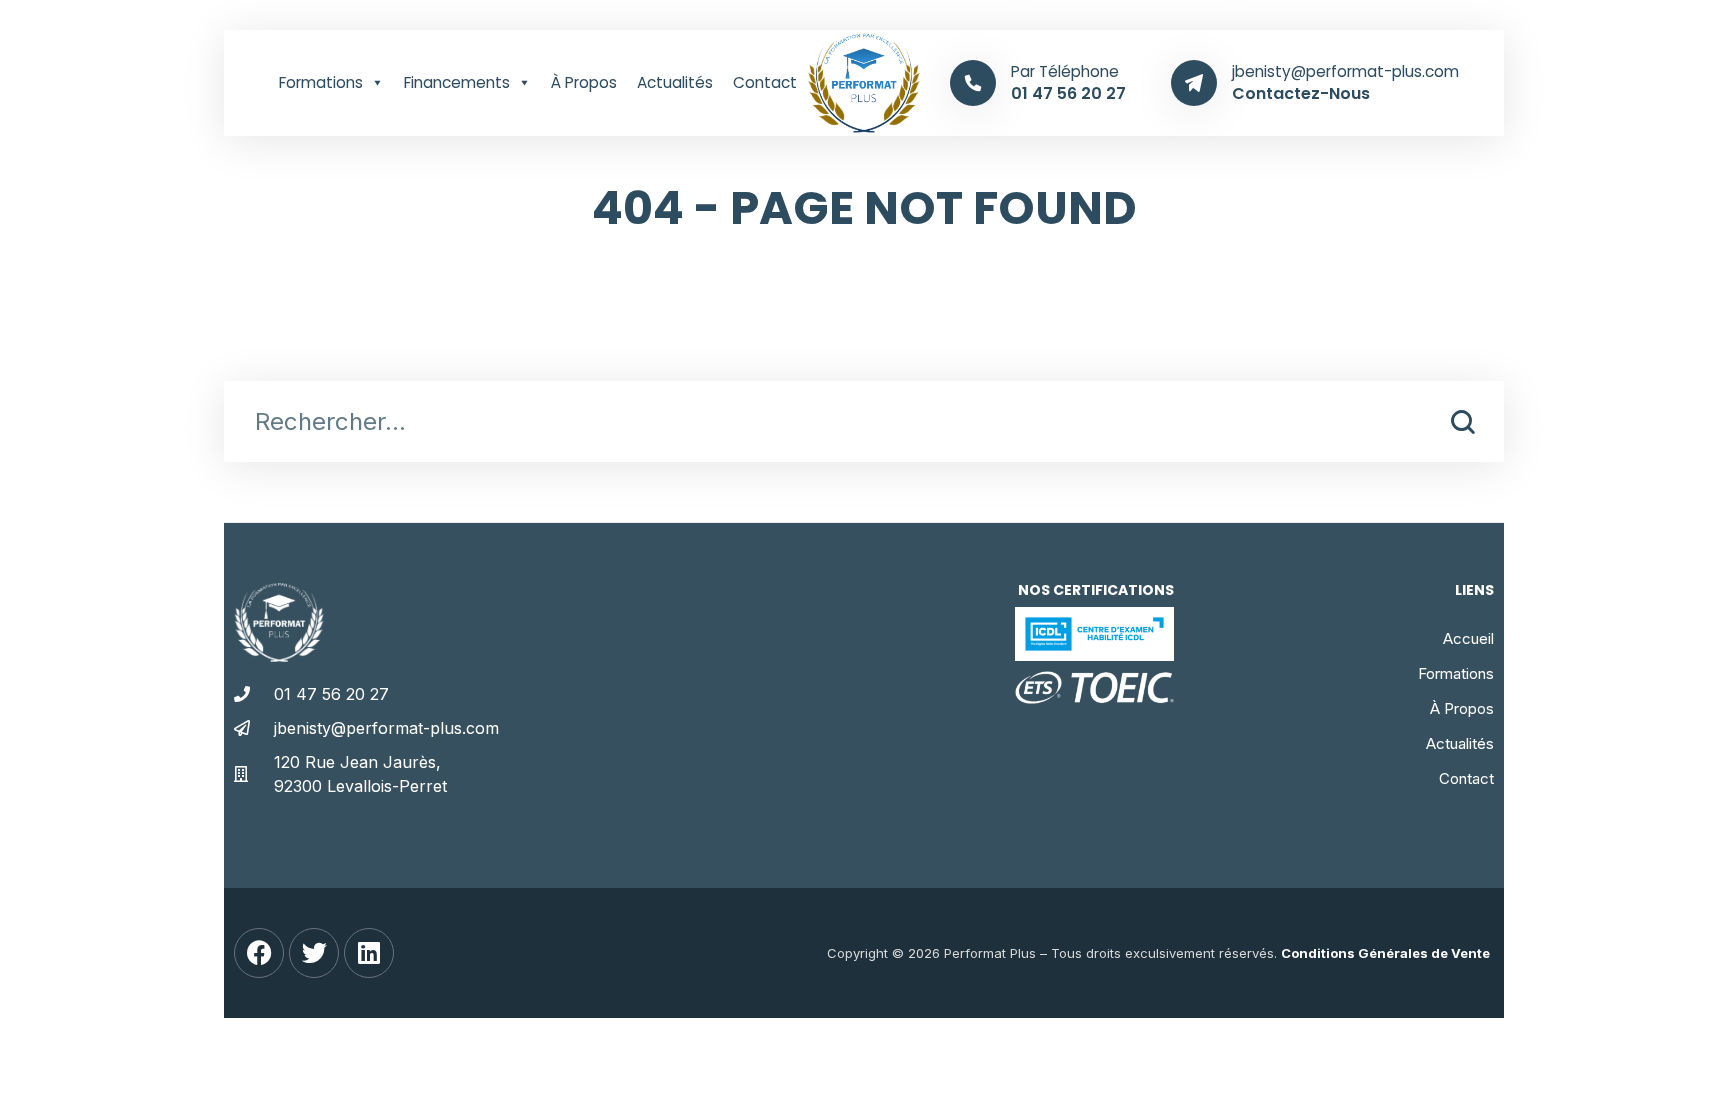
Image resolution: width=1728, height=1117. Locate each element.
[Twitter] (314, 953)
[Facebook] (259, 953)
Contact (765, 82)
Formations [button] (321, 82)
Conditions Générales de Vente (1385, 953)
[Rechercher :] (864, 424)
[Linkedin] (369, 953)
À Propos (584, 82)
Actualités (675, 82)
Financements (457, 82)
